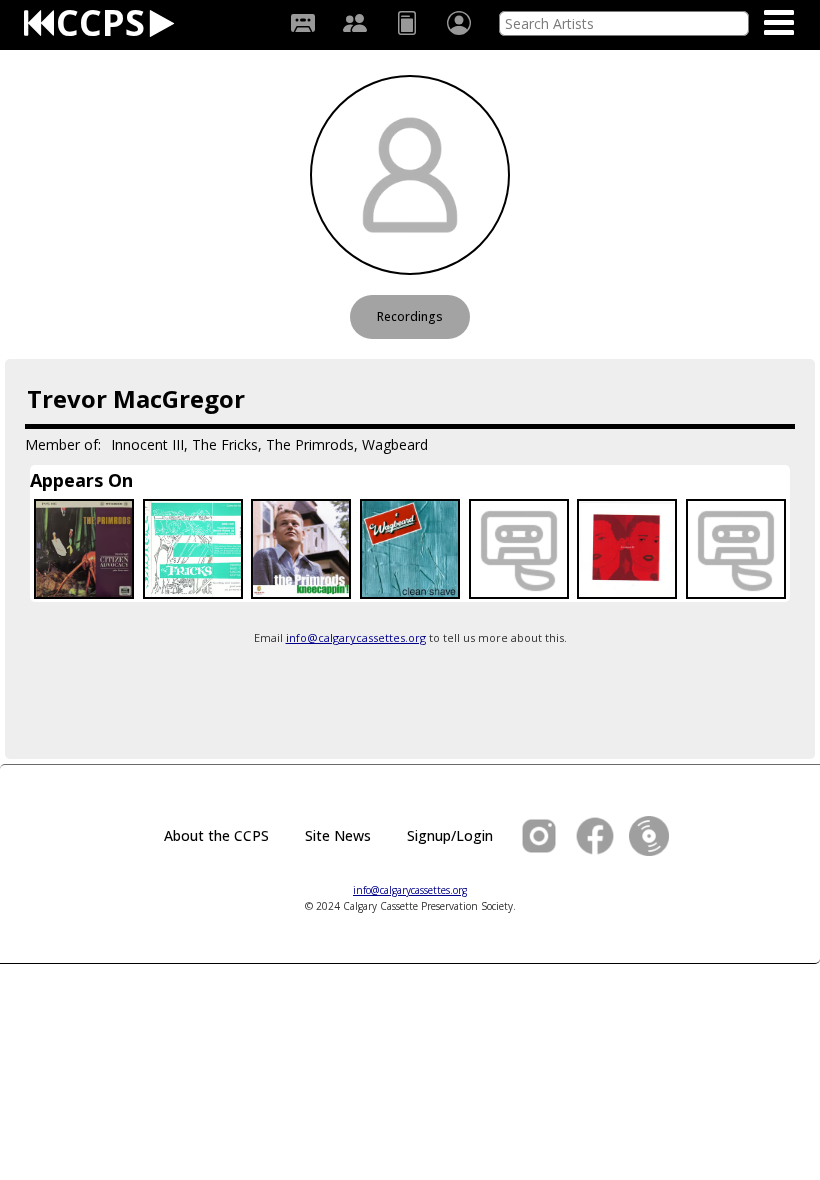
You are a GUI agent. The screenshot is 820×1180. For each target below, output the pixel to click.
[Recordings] (303, 23)
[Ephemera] (407, 23)
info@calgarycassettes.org (356, 637)
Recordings (410, 316)
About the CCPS (216, 835)
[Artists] (355, 23)
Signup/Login (450, 835)
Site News (338, 835)
